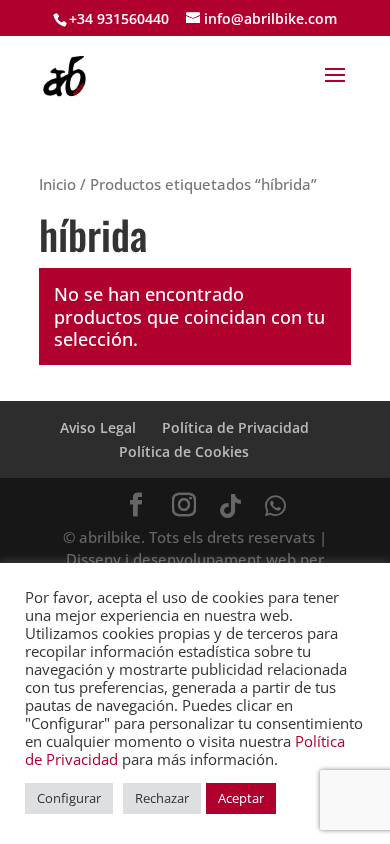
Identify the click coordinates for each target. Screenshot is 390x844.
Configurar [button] (69, 798)
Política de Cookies (184, 451)
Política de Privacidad (235, 427)
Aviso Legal (98, 427)
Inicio (57, 184)
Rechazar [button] (162, 798)
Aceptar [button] (241, 798)
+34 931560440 (119, 18)
